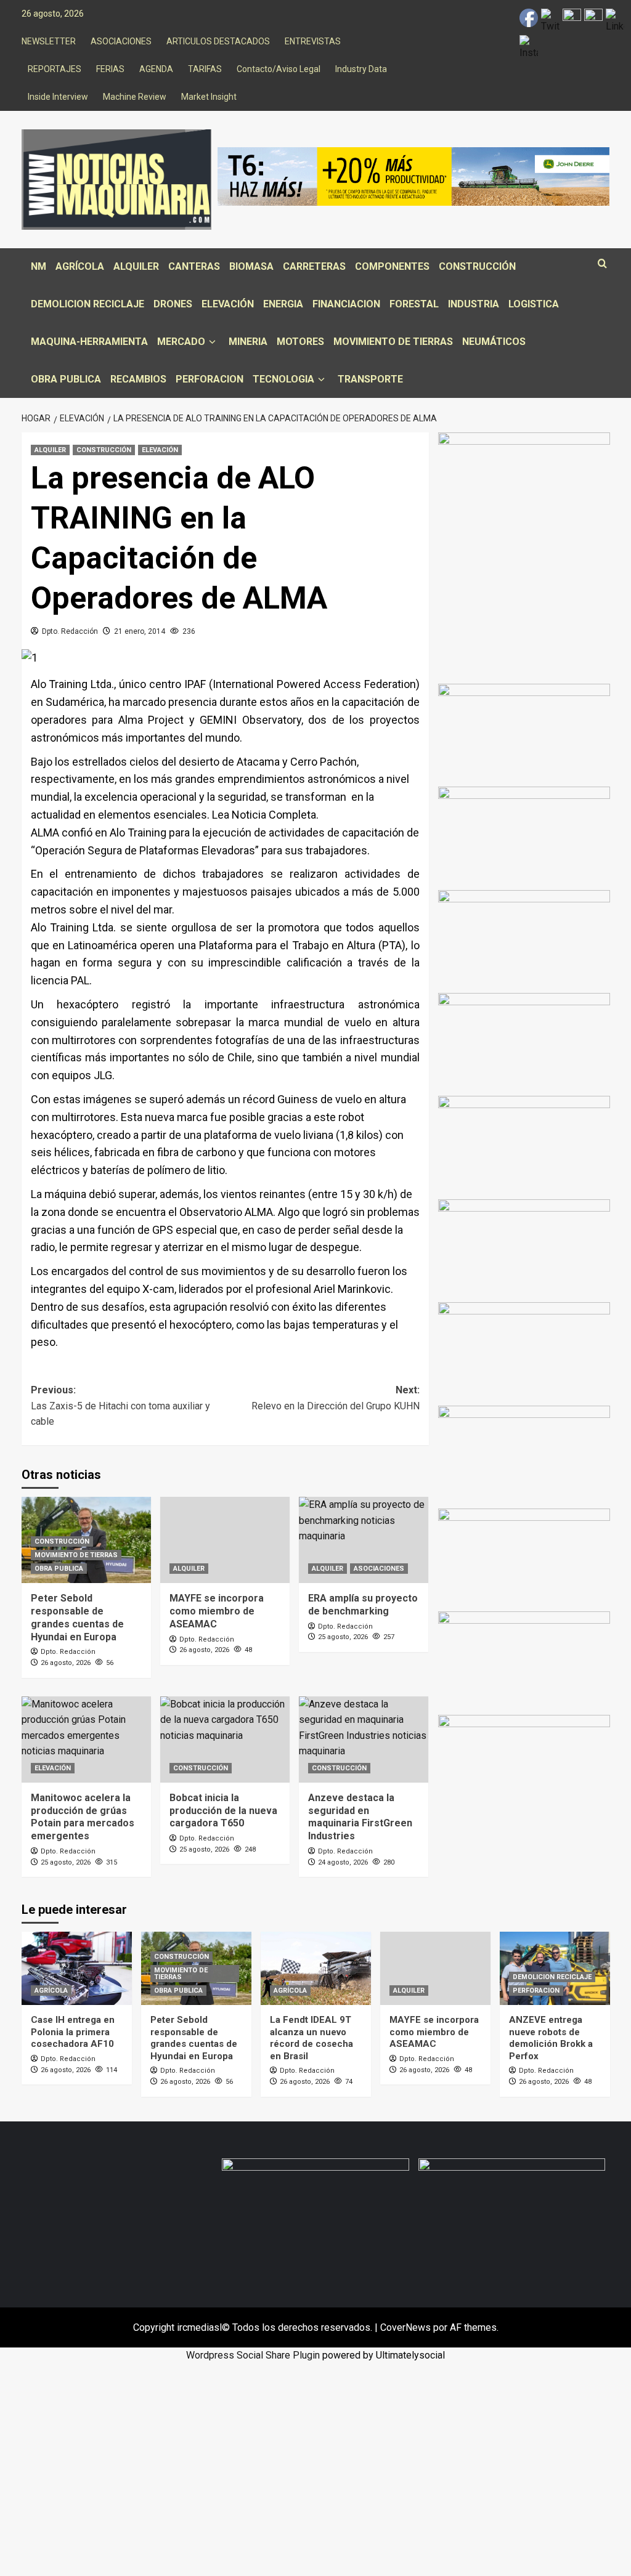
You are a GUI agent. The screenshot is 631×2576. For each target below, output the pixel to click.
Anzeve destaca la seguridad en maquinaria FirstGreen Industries (360, 1817)
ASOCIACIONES (121, 41)
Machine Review (135, 97)
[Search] (602, 264)
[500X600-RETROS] (524, 535)
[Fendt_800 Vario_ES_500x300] (524, 1662)
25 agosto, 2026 (343, 1637)
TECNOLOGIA (283, 379)
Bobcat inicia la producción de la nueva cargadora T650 (223, 1811)
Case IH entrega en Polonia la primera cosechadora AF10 (73, 2032)
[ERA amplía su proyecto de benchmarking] (364, 1540)
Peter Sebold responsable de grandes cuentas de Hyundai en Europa (77, 1617)
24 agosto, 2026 (343, 1862)
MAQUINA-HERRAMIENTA (89, 342)
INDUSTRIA (474, 304)
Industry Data (361, 69)
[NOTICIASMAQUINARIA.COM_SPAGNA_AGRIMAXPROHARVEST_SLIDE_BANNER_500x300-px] (524, 837)
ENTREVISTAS (313, 41)
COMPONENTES (392, 266)
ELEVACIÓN (228, 304)
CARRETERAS (314, 266)
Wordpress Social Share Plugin (254, 2355)
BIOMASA (251, 266)
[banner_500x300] (524, 1147)
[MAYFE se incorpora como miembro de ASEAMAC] (225, 1540)
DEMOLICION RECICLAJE (88, 304)
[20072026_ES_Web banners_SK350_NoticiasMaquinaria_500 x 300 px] (524, 941)
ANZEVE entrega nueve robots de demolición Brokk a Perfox (551, 2038)
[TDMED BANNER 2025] (524, 1250)
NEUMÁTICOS (494, 342)
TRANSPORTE (370, 379)
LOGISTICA (534, 304)
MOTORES (300, 342)
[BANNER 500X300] (512, 2213)
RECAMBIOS (138, 379)
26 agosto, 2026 (66, 1663)
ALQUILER (136, 266)
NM (39, 266)
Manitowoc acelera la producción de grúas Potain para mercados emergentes (83, 1817)
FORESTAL (414, 304)
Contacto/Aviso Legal (279, 69)
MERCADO (181, 342)
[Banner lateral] (524, 1766)
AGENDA (156, 69)
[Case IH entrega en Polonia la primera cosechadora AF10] (77, 1968)
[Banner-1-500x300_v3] (524, 1456)
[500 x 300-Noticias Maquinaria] (315, 2213)
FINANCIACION (346, 304)
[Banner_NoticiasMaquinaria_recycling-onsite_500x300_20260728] (524, 1044)
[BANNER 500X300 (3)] (524, 735)
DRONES (173, 304)
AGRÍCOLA (80, 266)
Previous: (120, 1406)
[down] (212, 342)
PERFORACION (210, 379)
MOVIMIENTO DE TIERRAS (393, 342)
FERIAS (110, 69)
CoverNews (405, 2327)
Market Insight (209, 97)
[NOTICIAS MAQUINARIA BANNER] (524, 1353)
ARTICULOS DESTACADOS (218, 41)
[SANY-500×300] (524, 1559)
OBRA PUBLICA (66, 379)
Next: (336, 1398)
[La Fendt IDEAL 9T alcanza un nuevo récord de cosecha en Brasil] (316, 1968)
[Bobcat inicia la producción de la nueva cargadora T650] (225, 1740)
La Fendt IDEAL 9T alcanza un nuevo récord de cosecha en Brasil (311, 2038)
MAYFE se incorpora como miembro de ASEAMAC (217, 1611)
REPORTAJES (55, 69)
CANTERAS (194, 266)
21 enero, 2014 (140, 631)
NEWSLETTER (49, 41)
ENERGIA (283, 304)
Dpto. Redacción (70, 631)
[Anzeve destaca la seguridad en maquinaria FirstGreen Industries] (364, 1740)
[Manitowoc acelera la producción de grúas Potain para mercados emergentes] (86, 1740)
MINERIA (248, 342)
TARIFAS (205, 69)
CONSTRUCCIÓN (477, 266)
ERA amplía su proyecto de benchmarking (363, 1605)
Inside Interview (58, 97)
